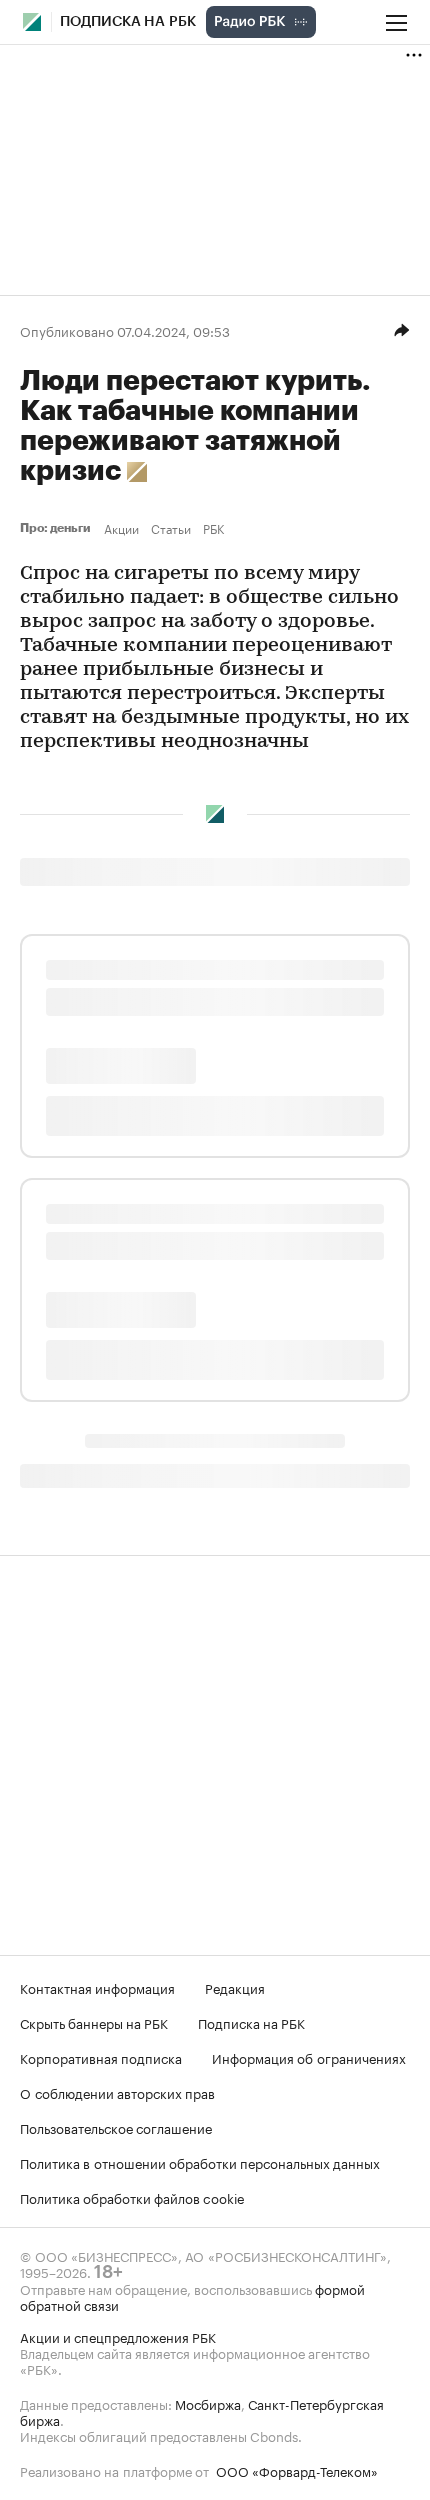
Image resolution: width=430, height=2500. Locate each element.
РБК (213, 528)
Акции (121, 528)
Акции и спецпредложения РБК (118, 2336)
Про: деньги (58, 528)
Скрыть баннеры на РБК (94, 2022)
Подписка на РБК (251, 2022)
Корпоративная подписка (101, 2057)
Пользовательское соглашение (116, 2127)
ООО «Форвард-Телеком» (297, 2470)
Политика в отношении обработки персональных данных (200, 2162)
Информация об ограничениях (309, 2057)
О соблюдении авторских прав (117, 2092)
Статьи (171, 528)
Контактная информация (97, 1987)
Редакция (235, 1987)
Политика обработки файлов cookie (132, 2197)
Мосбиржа (208, 2403)
